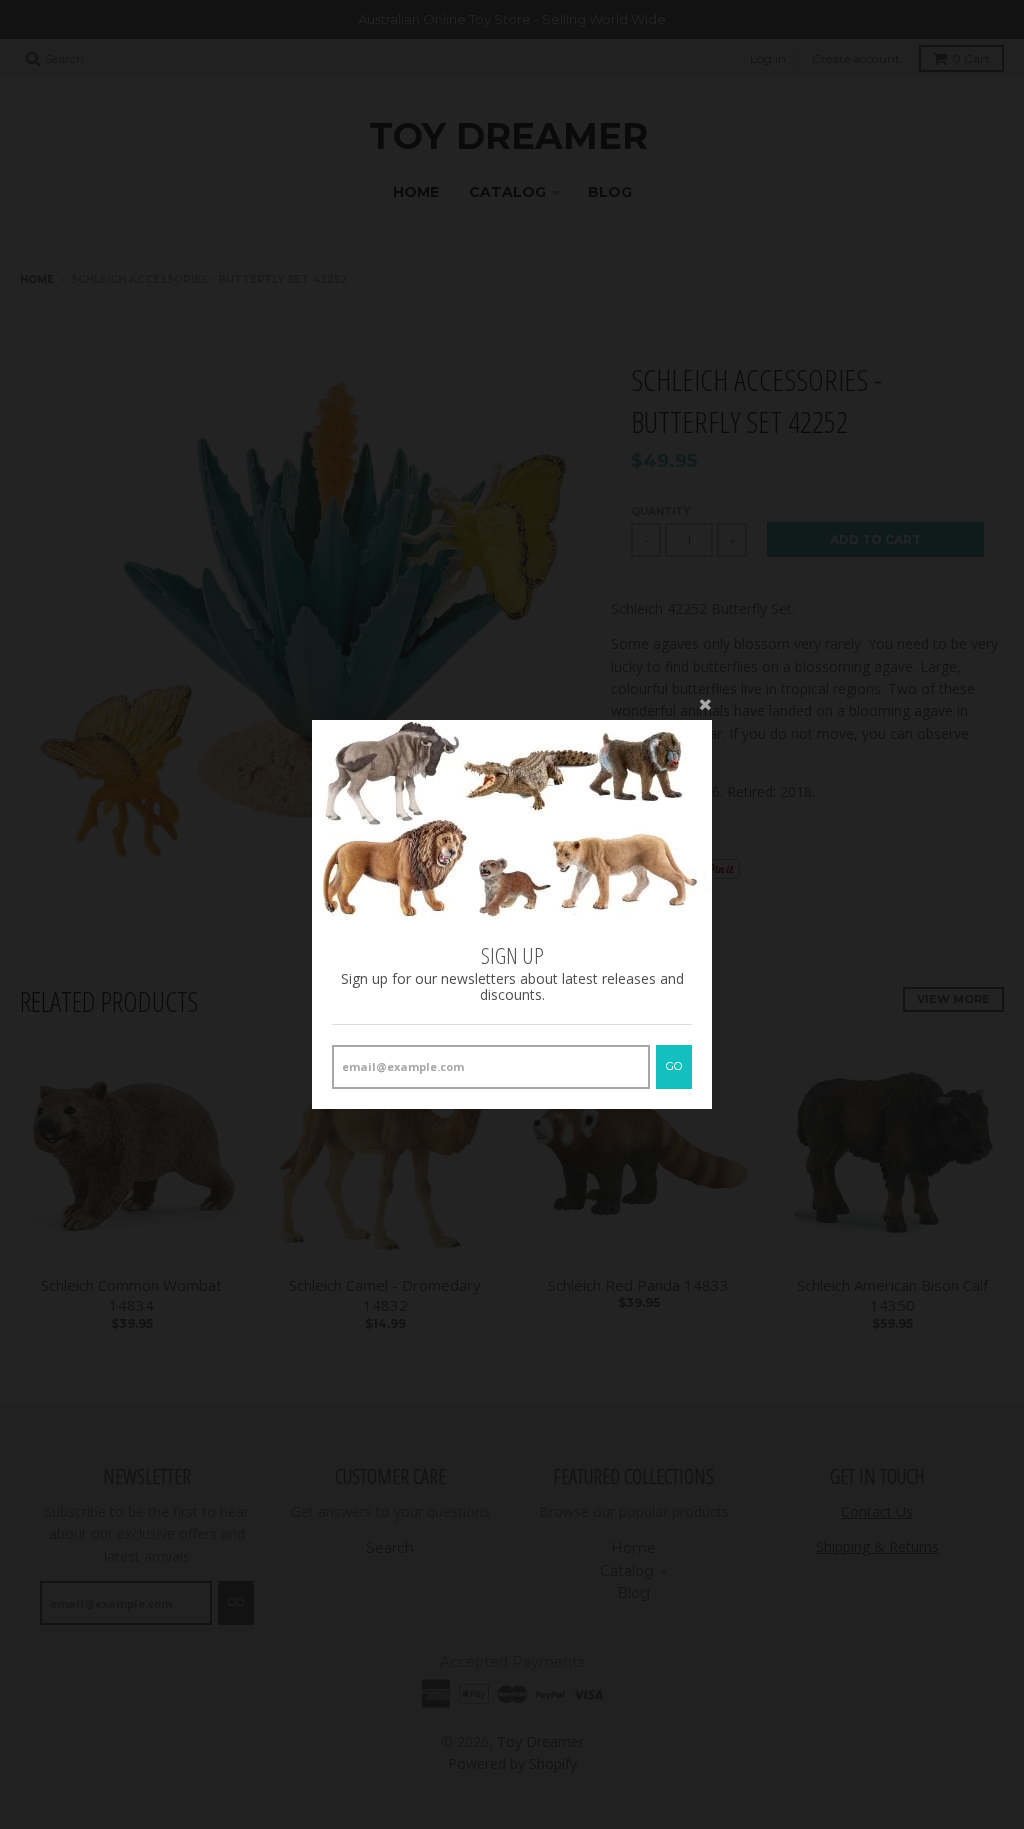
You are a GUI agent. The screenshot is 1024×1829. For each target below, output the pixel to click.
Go (674, 1066)
